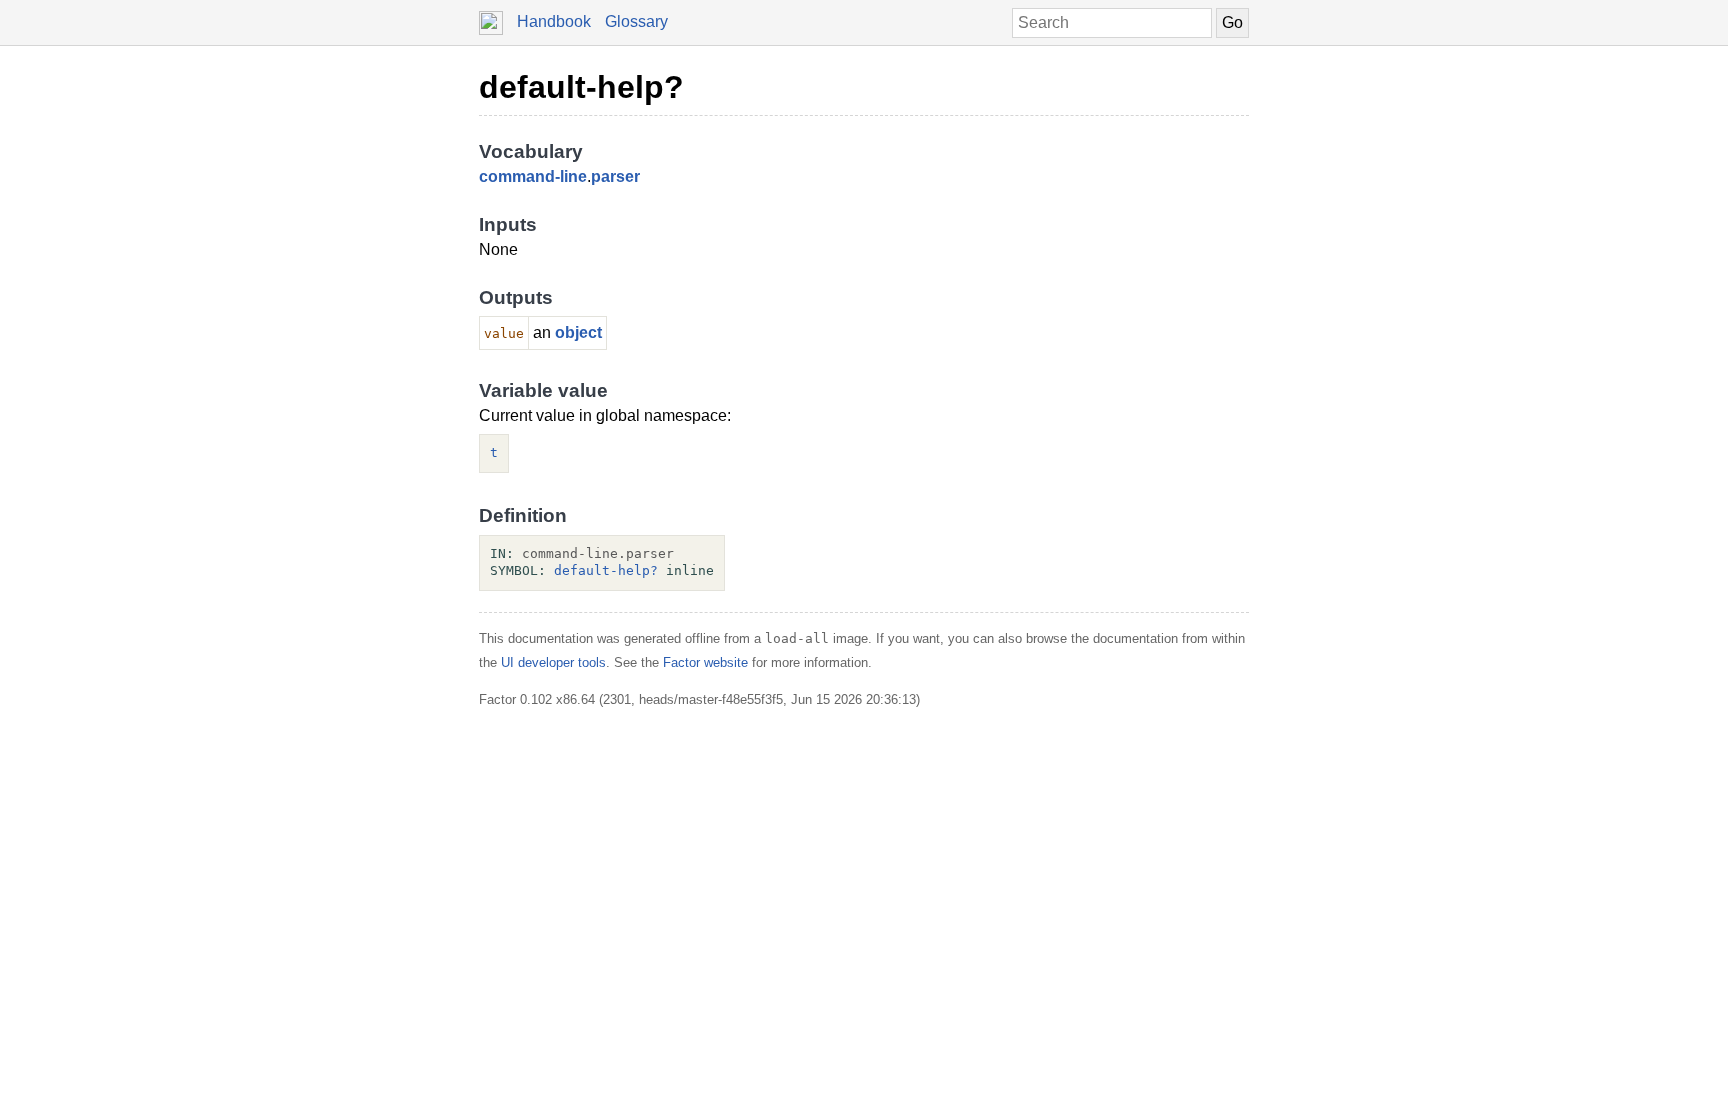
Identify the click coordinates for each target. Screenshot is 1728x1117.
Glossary (636, 21)
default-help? (581, 87)
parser (615, 176)
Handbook (554, 21)
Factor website (705, 662)
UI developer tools (553, 662)
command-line (533, 176)
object (578, 332)
